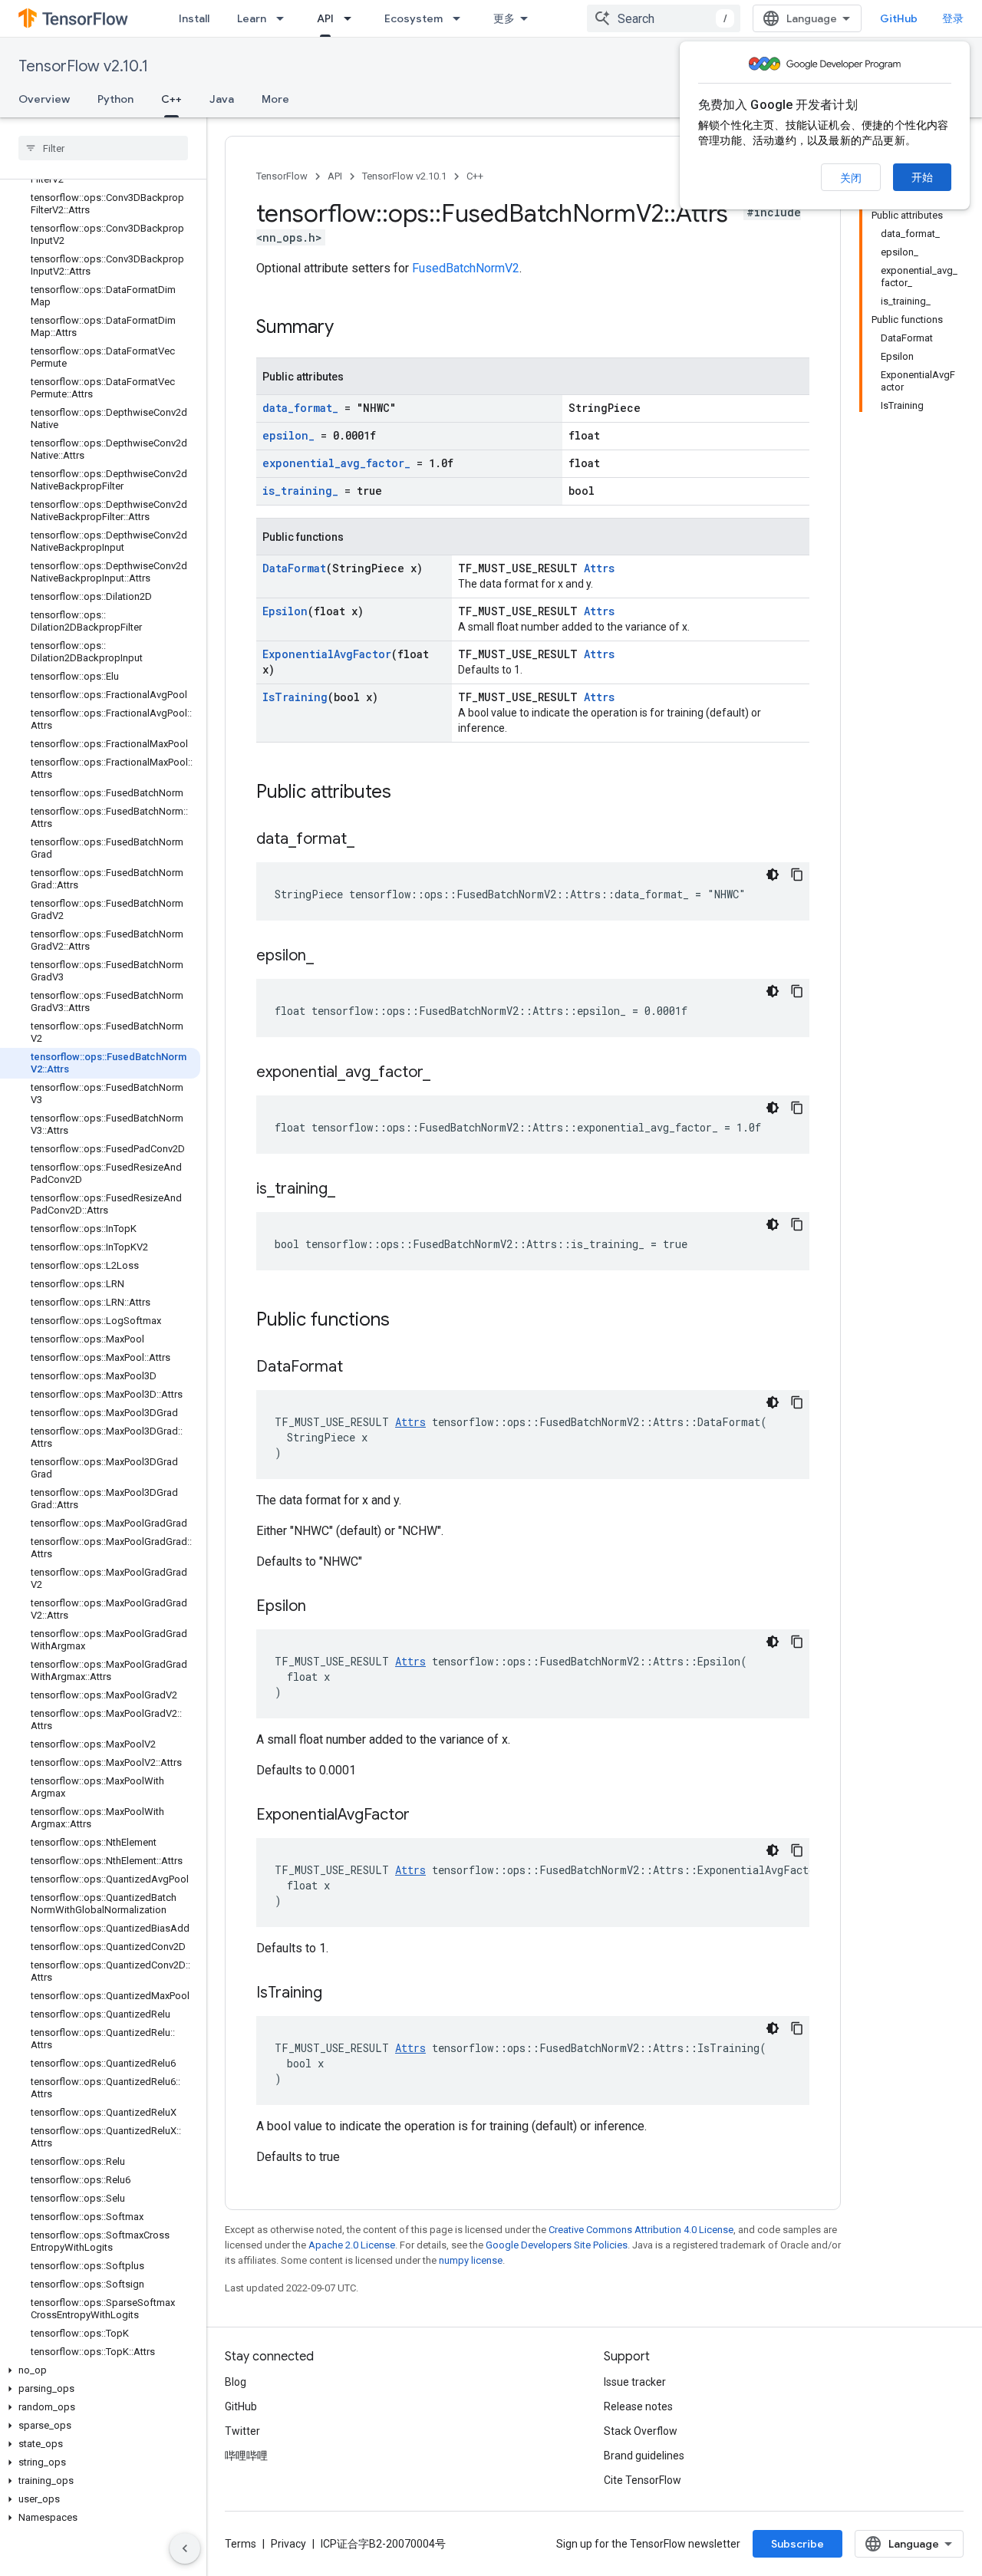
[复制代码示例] (797, 875)
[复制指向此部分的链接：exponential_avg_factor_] (446, 1073)
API (325, 18)
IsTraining (295, 697)
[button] (100, 2370)
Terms (241, 2544)
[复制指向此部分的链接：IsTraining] (338, 1994)
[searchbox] (103, 148)
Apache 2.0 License (352, 2245)
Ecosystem (414, 18)
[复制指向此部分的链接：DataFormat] (358, 1368)
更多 (504, 18)
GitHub (899, 18)
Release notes (638, 2406)
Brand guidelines (644, 2456)
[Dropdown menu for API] (352, 18)
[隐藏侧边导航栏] (185, 2548)
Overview (44, 99)
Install (194, 18)
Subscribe (797, 2544)
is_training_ (300, 491)
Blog (236, 2382)
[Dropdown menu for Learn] (285, 18)
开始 (922, 177)
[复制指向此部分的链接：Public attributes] (407, 793)
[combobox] (664, 18)
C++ (171, 99)
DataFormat (294, 568)
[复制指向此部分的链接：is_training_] (351, 1190)
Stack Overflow (641, 2431)
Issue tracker (635, 2382)
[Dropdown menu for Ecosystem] (461, 18)
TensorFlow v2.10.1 (83, 66)
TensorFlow (282, 176)
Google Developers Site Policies (557, 2245)
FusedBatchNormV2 (466, 268)
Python (115, 99)
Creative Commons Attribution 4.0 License (641, 2230)
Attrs (599, 568)
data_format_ (300, 408)
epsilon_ (288, 435)
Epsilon (285, 611)
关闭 (851, 178)
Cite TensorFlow (643, 2480)
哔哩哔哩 (246, 2456)
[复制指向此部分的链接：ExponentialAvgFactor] (425, 1816)
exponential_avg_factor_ (336, 463)
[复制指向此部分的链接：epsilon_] (329, 957)
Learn (252, 18)
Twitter (242, 2431)
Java (222, 99)
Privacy (288, 2544)
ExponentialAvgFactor (327, 654)
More (275, 99)
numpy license (471, 2260)
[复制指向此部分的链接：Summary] (349, 328)
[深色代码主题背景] (773, 875)
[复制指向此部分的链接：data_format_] (370, 840)
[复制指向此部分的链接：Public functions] (405, 1321)
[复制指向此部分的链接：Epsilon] (321, 1607)
